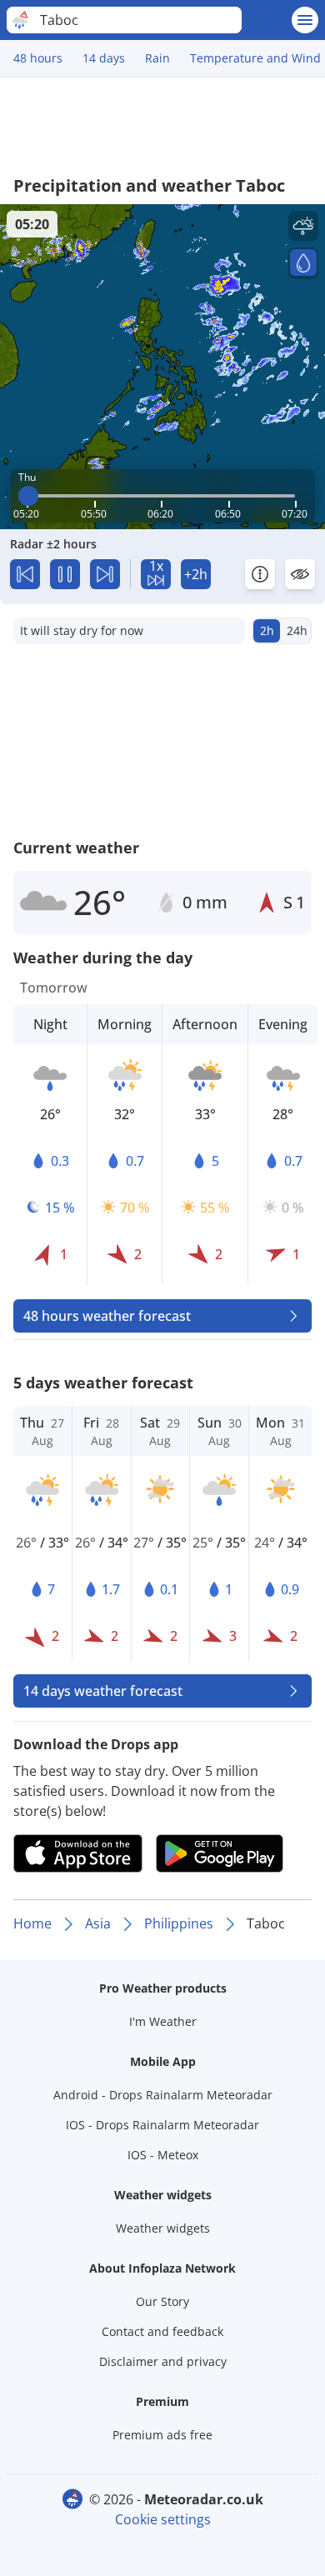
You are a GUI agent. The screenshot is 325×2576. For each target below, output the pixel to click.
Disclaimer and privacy (163, 2361)
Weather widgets (163, 2228)
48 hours (38, 58)
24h (297, 630)
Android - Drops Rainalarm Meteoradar (163, 2095)
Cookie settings (163, 2519)
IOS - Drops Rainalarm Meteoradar (162, 2125)
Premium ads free (162, 2435)
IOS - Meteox (163, 2155)
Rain (157, 58)
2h (267, 630)
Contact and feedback (162, 2331)
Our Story (162, 2301)
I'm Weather (163, 2021)
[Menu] (305, 20)
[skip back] (25, 574)
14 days (104, 58)
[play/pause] (65, 574)
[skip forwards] (105, 574)
